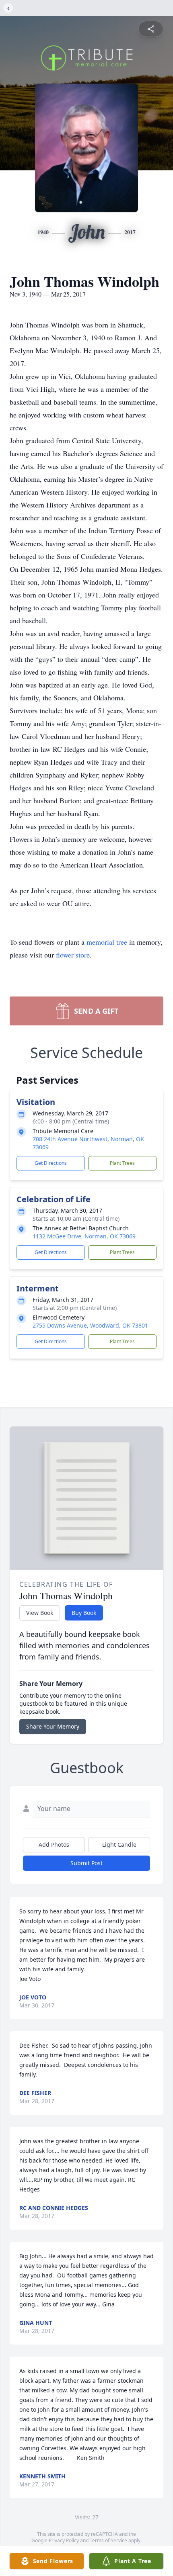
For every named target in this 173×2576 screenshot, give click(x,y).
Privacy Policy (64, 2540)
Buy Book (84, 1613)
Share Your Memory (53, 1726)
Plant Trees (122, 1163)
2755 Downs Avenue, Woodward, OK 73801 (90, 1325)
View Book (40, 1613)
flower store (73, 955)
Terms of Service (108, 2540)
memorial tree (107, 942)
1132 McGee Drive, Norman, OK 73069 (84, 1236)
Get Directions (51, 1163)
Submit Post (86, 1863)
